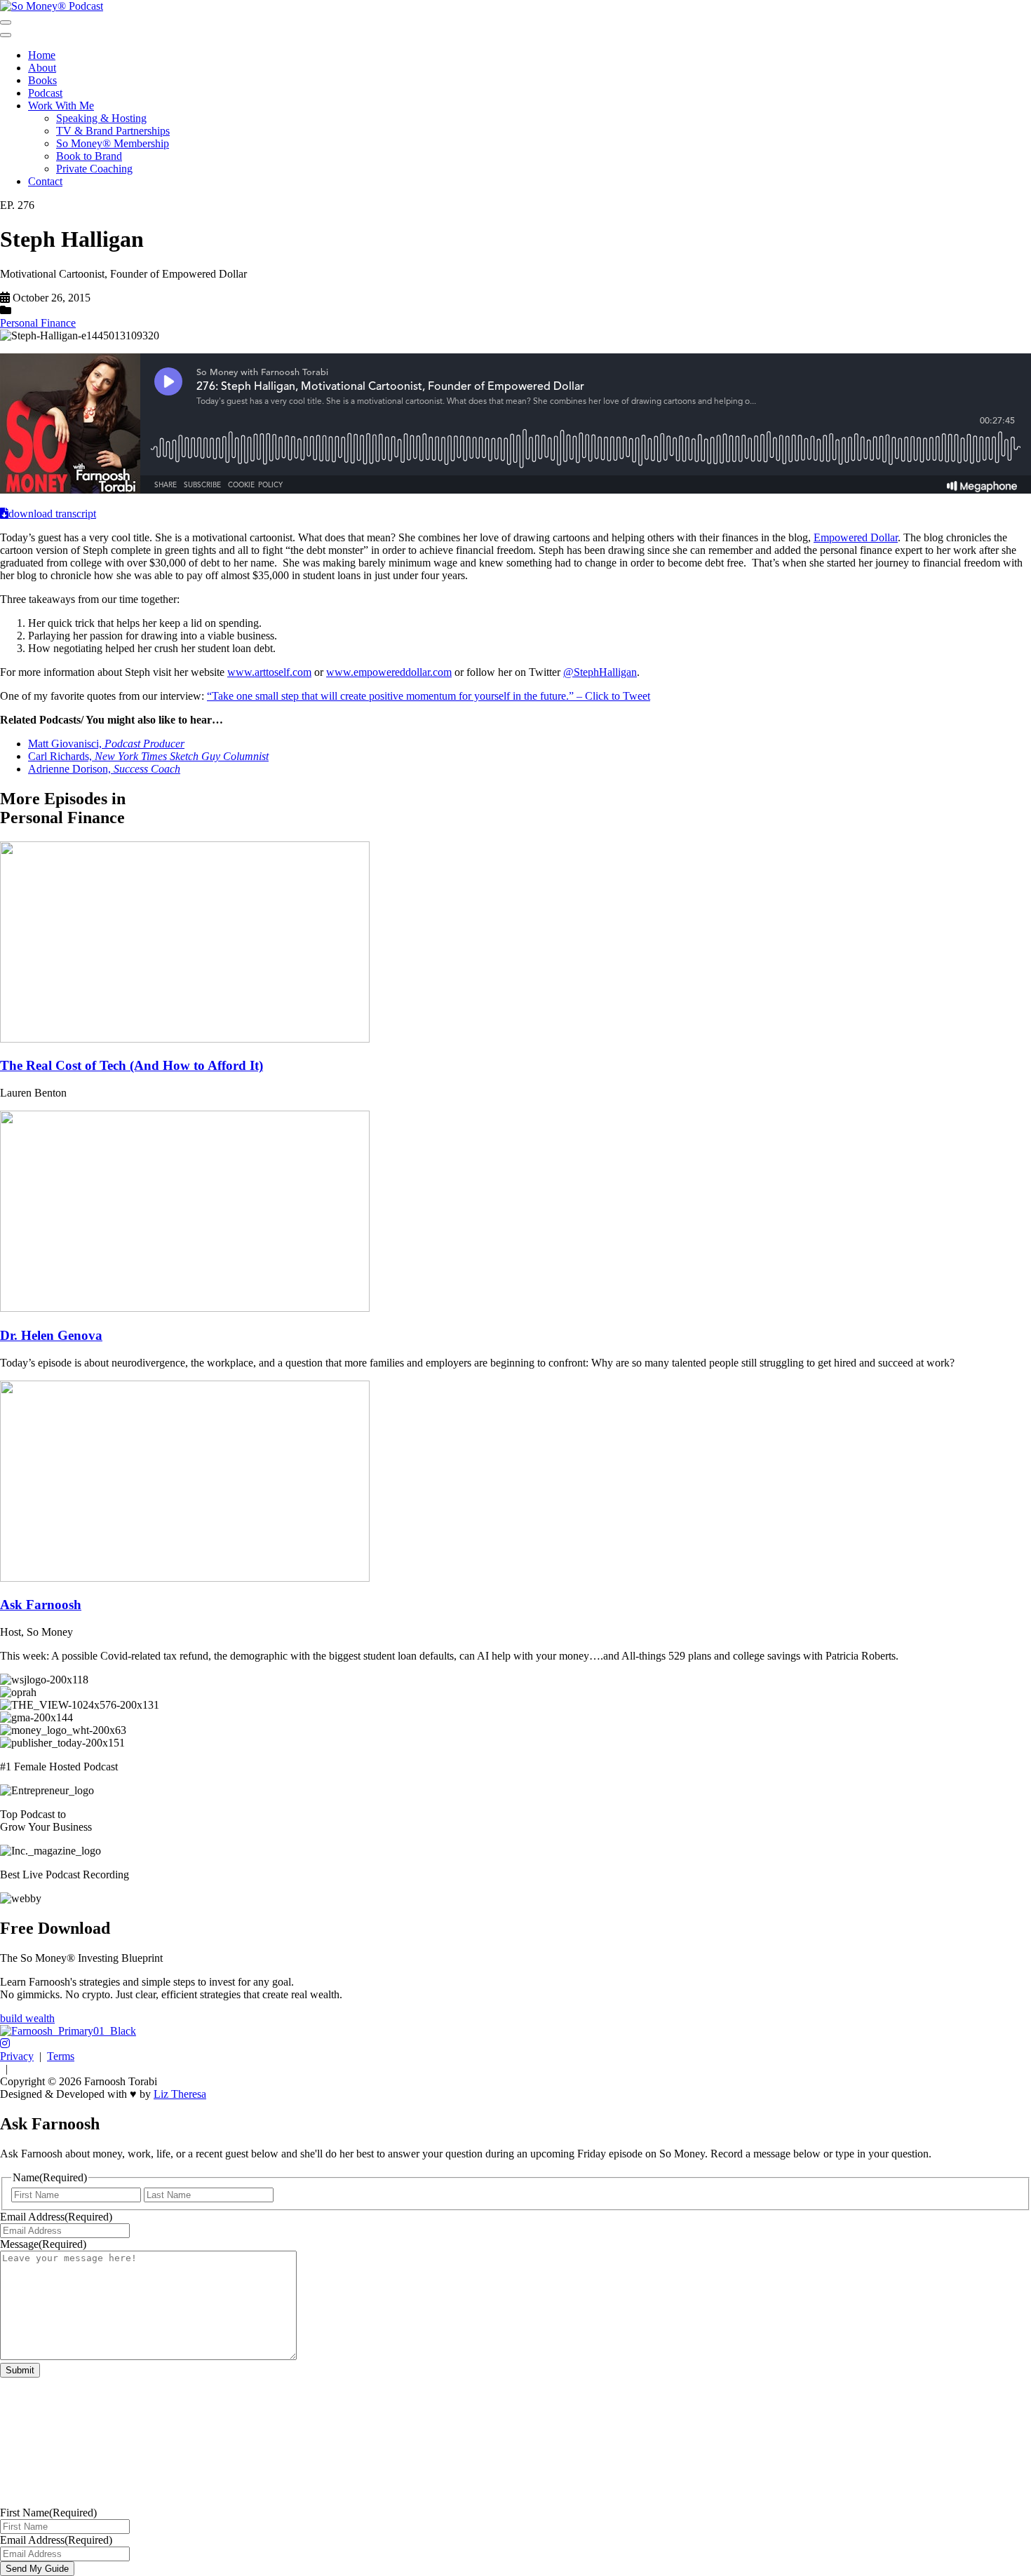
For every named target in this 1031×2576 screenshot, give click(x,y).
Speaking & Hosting (101, 118)
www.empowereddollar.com (389, 672)
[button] (5, 2043)
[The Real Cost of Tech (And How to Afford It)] (185, 1039)
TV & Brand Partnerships (113, 131)
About (42, 68)
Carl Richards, (148, 756)
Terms (61, 2056)
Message (43, 2244)
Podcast (45, 93)
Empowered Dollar (856, 537)
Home (42, 55)
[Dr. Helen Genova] (185, 1308)
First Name (48, 2513)
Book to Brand (89, 156)
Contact (45, 181)
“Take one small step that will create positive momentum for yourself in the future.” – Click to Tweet (429, 696)
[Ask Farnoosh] (185, 1578)
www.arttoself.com (269, 672)
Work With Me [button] (61, 106)
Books (42, 80)
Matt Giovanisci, (106, 744)
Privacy (17, 2056)
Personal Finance (38, 323)
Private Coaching (94, 169)
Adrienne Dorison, (104, 769)
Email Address (56, 2217)
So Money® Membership (113, 143)
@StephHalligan (600, 672)
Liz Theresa (180, 2094)
